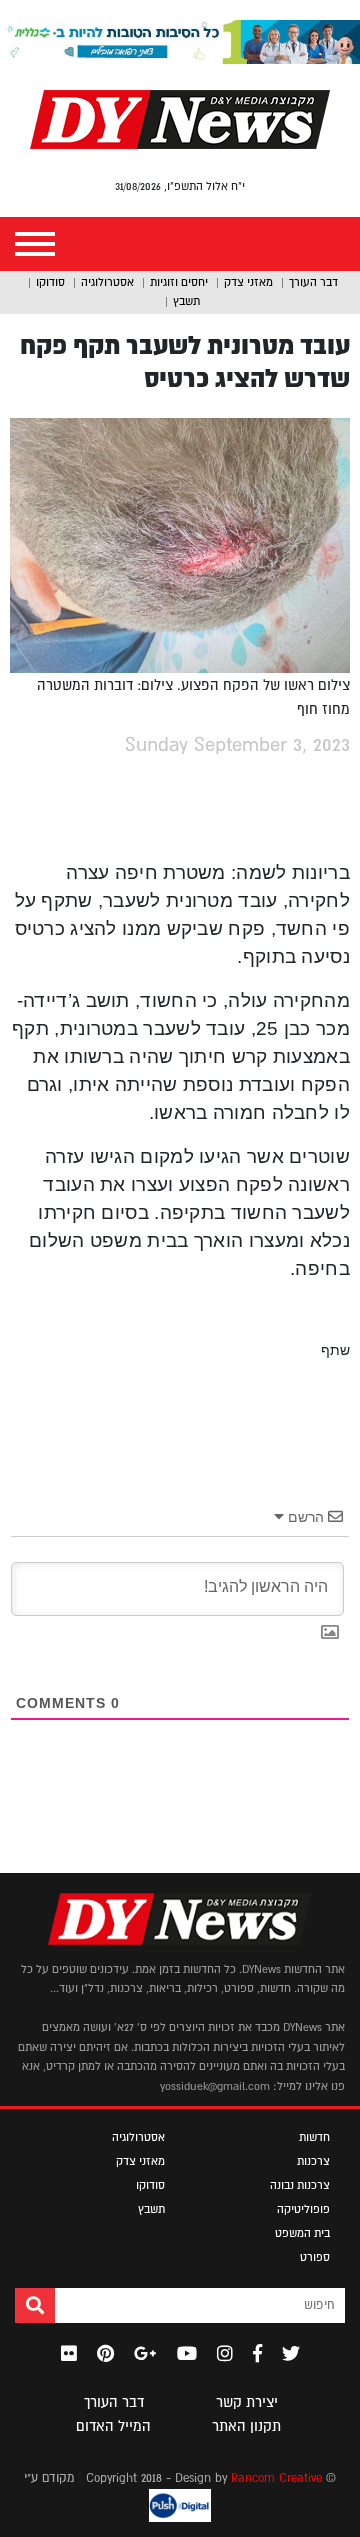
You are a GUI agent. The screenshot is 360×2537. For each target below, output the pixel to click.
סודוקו (50, 282)
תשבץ (186, 301)
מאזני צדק (248, 282)
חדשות (314, 2137)
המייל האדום (113, 2426)
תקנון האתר (246, 2426)
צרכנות (313, 2161)
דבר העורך (313, 282)
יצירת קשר (247, 2402)
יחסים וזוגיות (179, 282)
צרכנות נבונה (300, 2185)
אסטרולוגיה (107, 282)
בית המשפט (302, 2233)
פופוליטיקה (303, 2209)
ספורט (315, 2257)
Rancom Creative (276, 2478)
